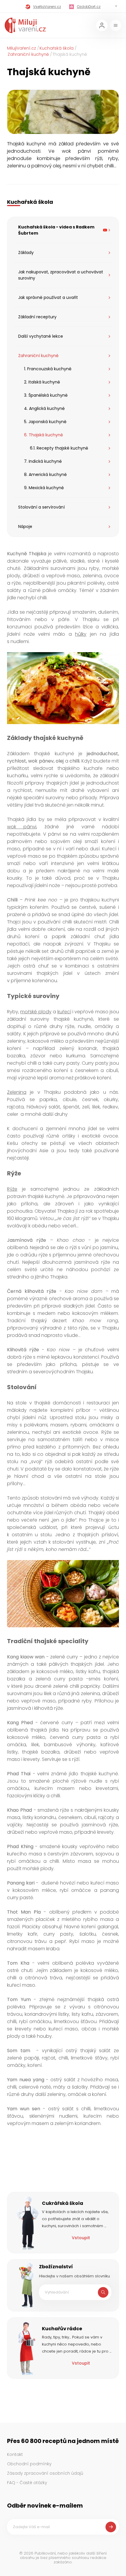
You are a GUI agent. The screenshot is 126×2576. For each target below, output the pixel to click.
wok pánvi (22, 827)
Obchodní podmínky (29, 2464)
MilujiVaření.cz (22, 48)
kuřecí (64, 1012)
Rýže (12, 1189)
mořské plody (36, 1012)
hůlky (81, 634)
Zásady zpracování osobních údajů (45, 2473)
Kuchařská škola (57, 48)
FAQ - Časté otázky (27, 2483)
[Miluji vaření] (25, 25)
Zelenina (17, 1092)
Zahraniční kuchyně (28, 54)
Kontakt (15, 2454)
